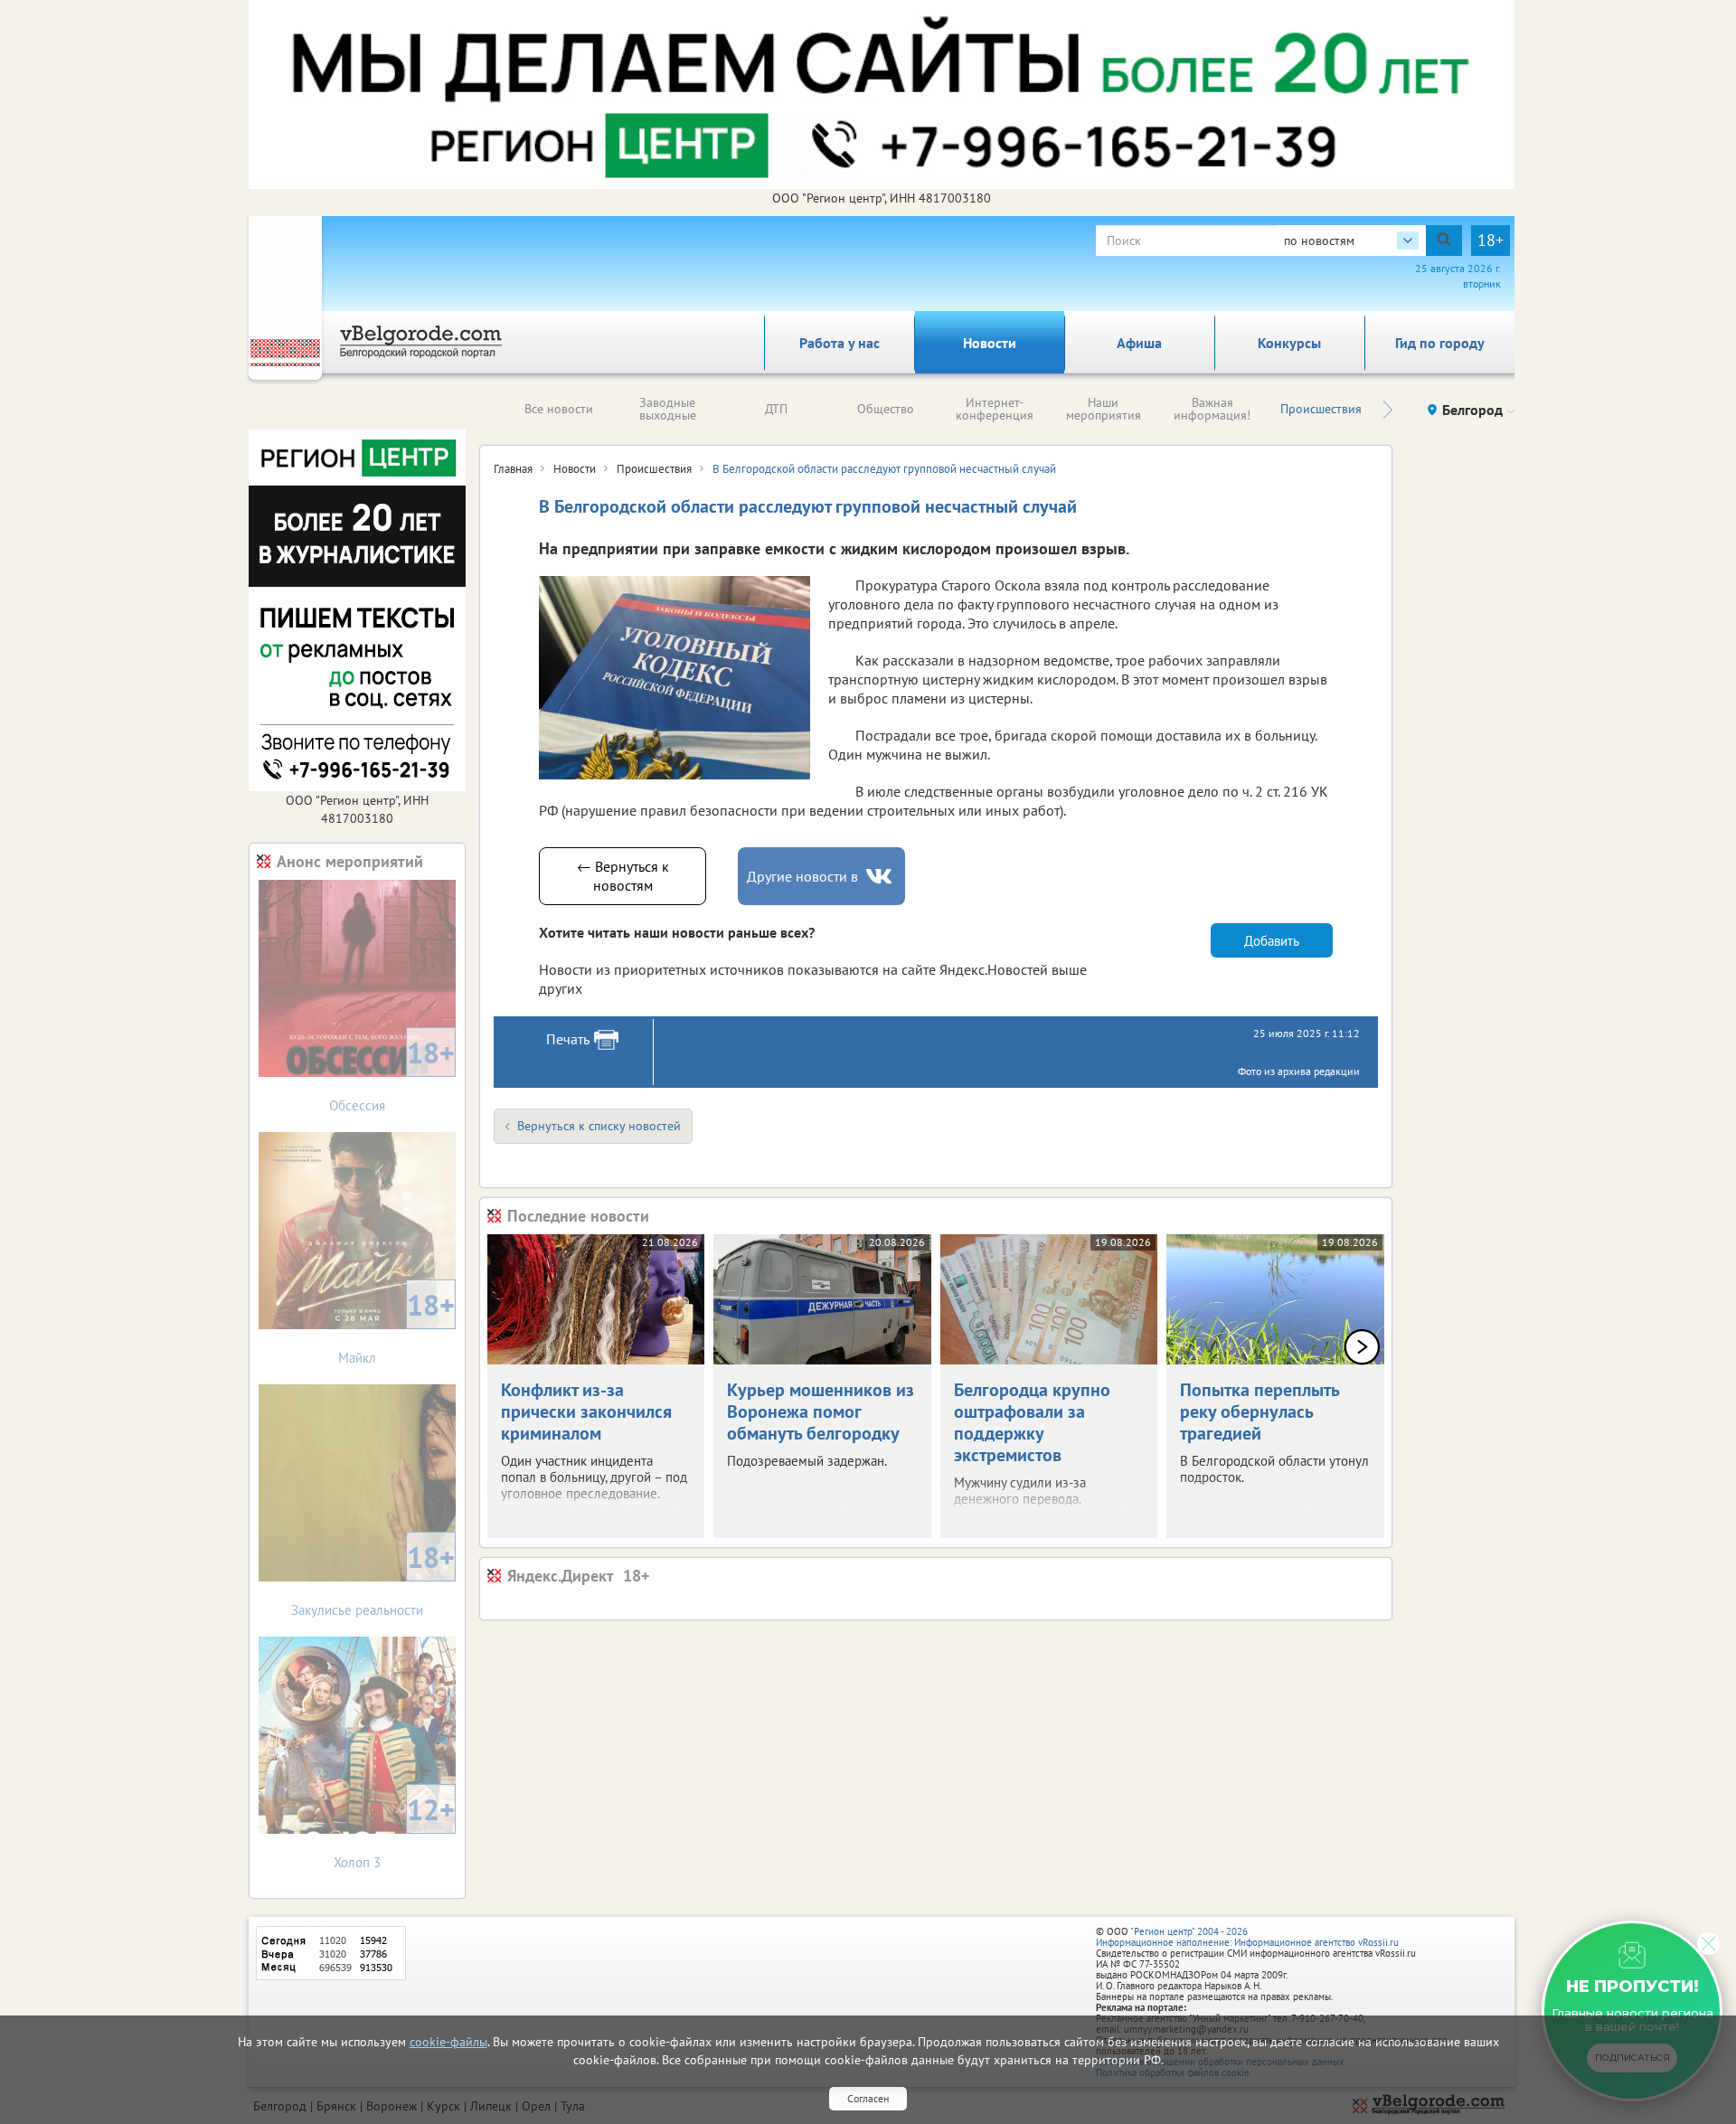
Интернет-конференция (995, 409)
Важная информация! (1212, 409)
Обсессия (392, 1074)
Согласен (868, 2098)
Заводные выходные (668, 409)
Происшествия (1321, 409)
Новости (990, 343)
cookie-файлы (448, 2042)
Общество (886, 409)
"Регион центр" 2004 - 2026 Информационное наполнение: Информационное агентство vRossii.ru (1247, 1937)
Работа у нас (840, 343)
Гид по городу (1440, 343)
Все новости (559, 409)
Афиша (1139, 343)
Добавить (1272, 941)
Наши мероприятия (1104, 409)
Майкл (396, 1326)
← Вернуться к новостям (623, 876)
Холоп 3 (394, 1831)
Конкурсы (1289, 343)
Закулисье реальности (373, 1578)
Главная (513, 469)
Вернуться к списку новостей (599, 1126)
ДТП (776, 409)
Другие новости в (802, 876)
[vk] (881, 877)
